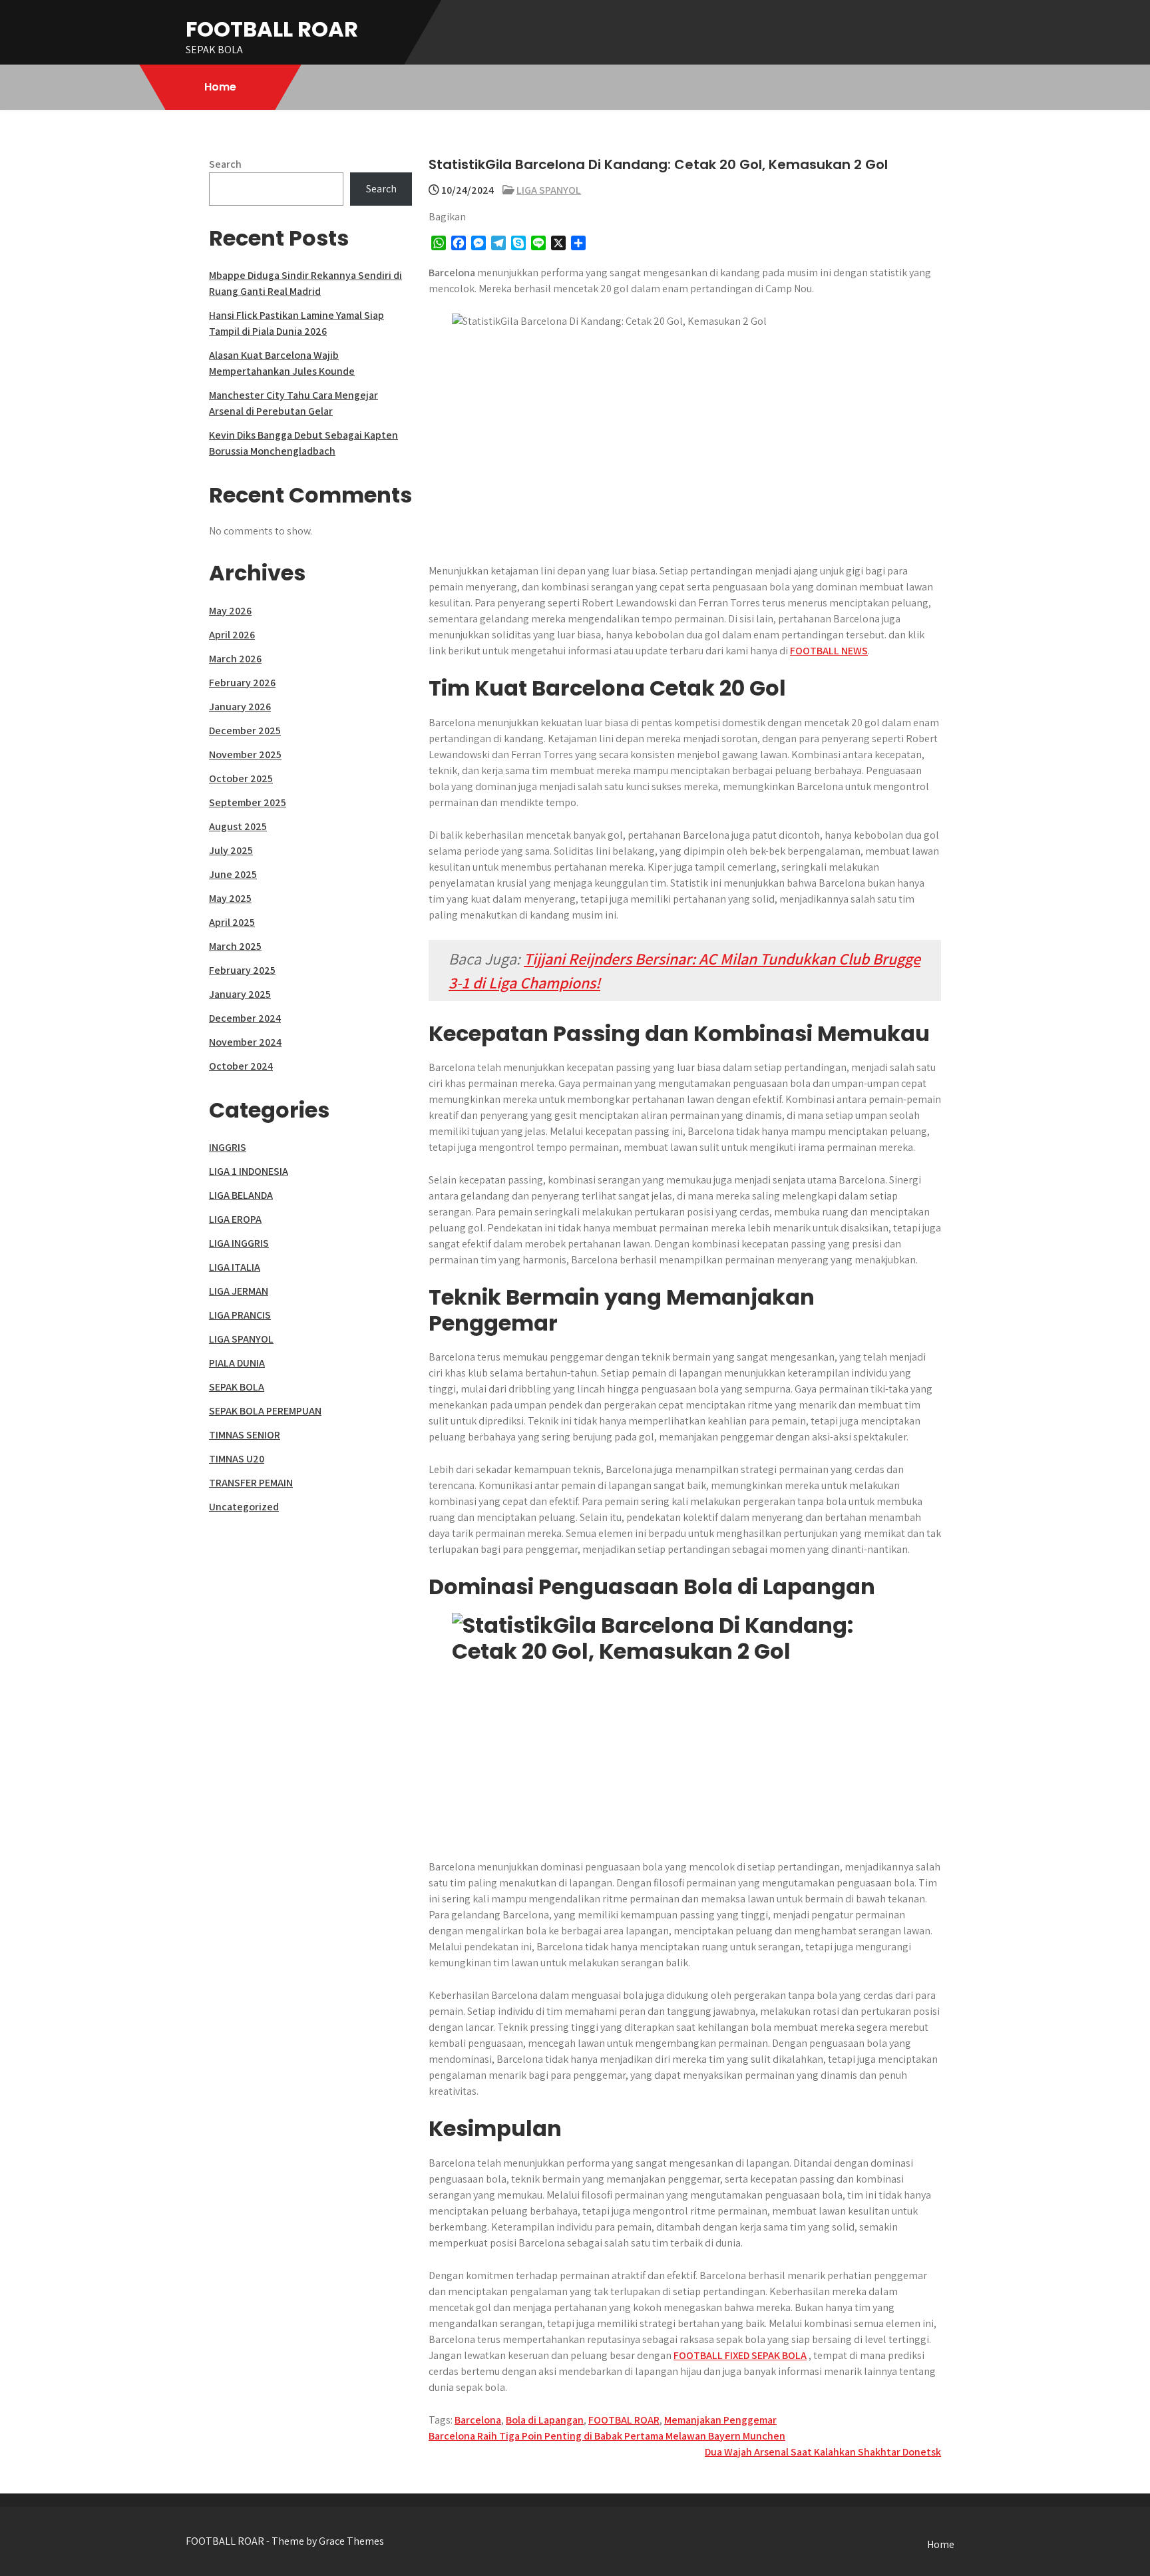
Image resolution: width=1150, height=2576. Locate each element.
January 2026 (240, 707)
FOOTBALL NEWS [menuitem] (829, 651)
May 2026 (230, 611)
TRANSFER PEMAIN (251, 1483)
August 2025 (238, 826)
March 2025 (235, 946)
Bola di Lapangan (545, 2420)
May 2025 (230, 898)
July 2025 (231, 850)
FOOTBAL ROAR (624, 2420)
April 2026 (232, 635)
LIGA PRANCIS (240, 1315)
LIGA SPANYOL (549, 190)
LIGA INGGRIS (239, 1243)
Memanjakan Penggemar (720, 2420)
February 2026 (242, 683)
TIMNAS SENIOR (245, 1435)
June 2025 (233, 874)
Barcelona (478, 2420)
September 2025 (248, 802)
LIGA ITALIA (235, 1267)
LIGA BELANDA (241, 1195)
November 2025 (245, 754)
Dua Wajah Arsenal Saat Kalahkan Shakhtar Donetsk (823, 2452)
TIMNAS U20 (237, 1459)
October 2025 (241, 778)
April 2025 (232, 922)
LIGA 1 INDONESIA (249, 1171)
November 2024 (245, 1042)
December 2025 (245, 731)
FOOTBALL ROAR (272, 29)
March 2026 (235, 659)
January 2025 (240, 994)
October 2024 (241, 1066)
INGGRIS (228, 1147)
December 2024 (245, 1018)
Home (220, 87)
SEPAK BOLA (237, 1387)
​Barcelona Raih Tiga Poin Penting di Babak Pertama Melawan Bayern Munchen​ (607, 2436)
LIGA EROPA (235, 1219)
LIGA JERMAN (239, 1291)
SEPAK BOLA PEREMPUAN (265, 1411)
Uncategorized (244, 1507)
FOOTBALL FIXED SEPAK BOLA (740, 2355)
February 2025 (242, 970)
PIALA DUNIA (237, 1363)
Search (225, 164)
